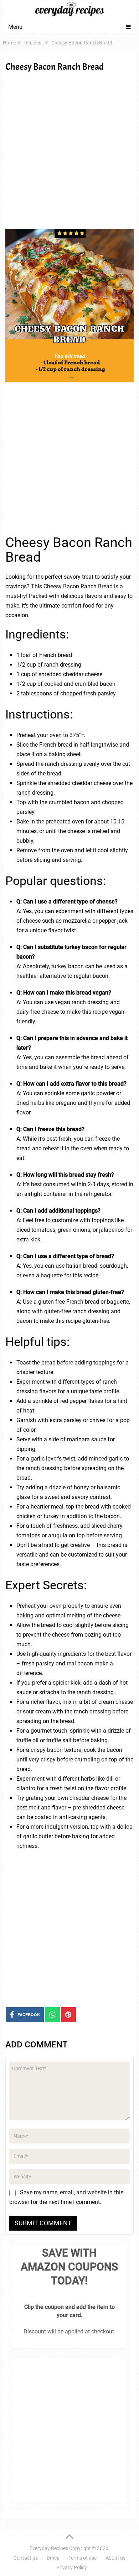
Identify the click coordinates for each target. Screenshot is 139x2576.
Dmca (53, 2558)
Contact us (26, 2558)
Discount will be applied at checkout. (69, 2331)
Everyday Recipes (49, 2548)
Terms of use (83, 2558)
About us (115, 2558)
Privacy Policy (72, 2567)
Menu (15, 27)
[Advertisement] (69, 150)
